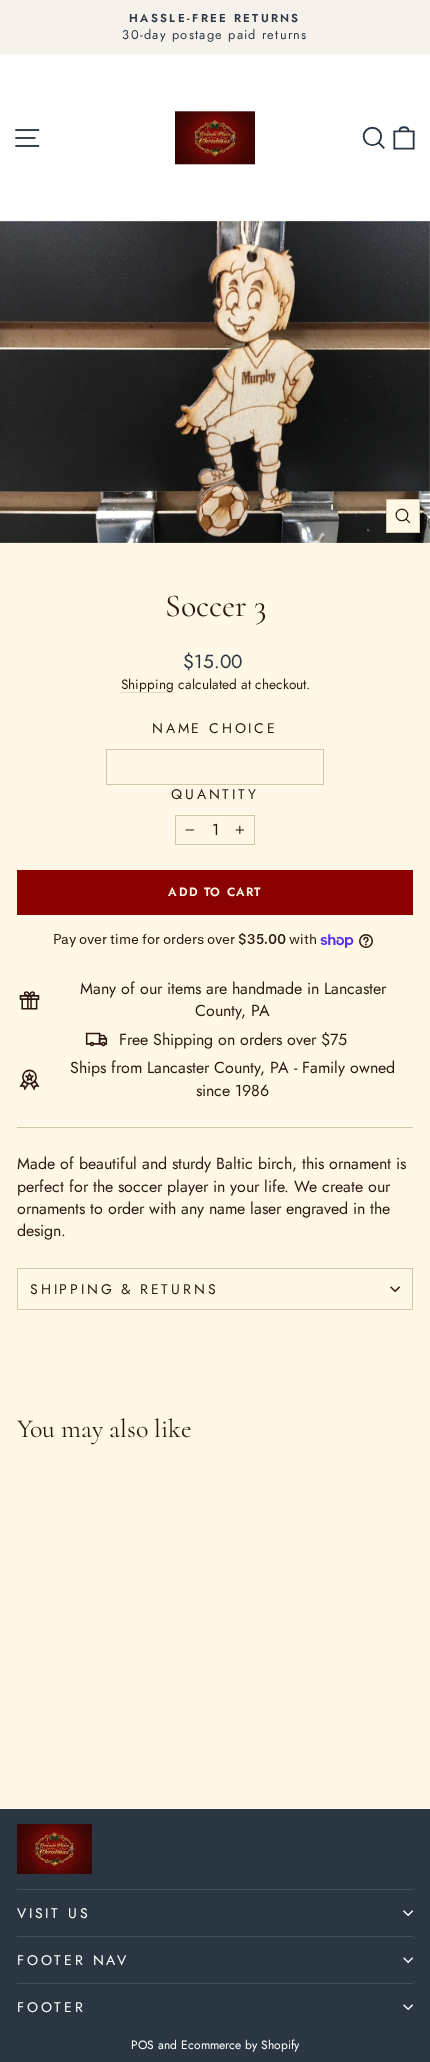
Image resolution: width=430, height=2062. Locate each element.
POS (142, 2045)
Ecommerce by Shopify (240, 2045)
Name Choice (215, 728)
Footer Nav (73, 1960)
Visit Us (53, 1913)
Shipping (147, 684)
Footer (51, 2007)
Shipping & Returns (124, 1289)
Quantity (214, 794)
